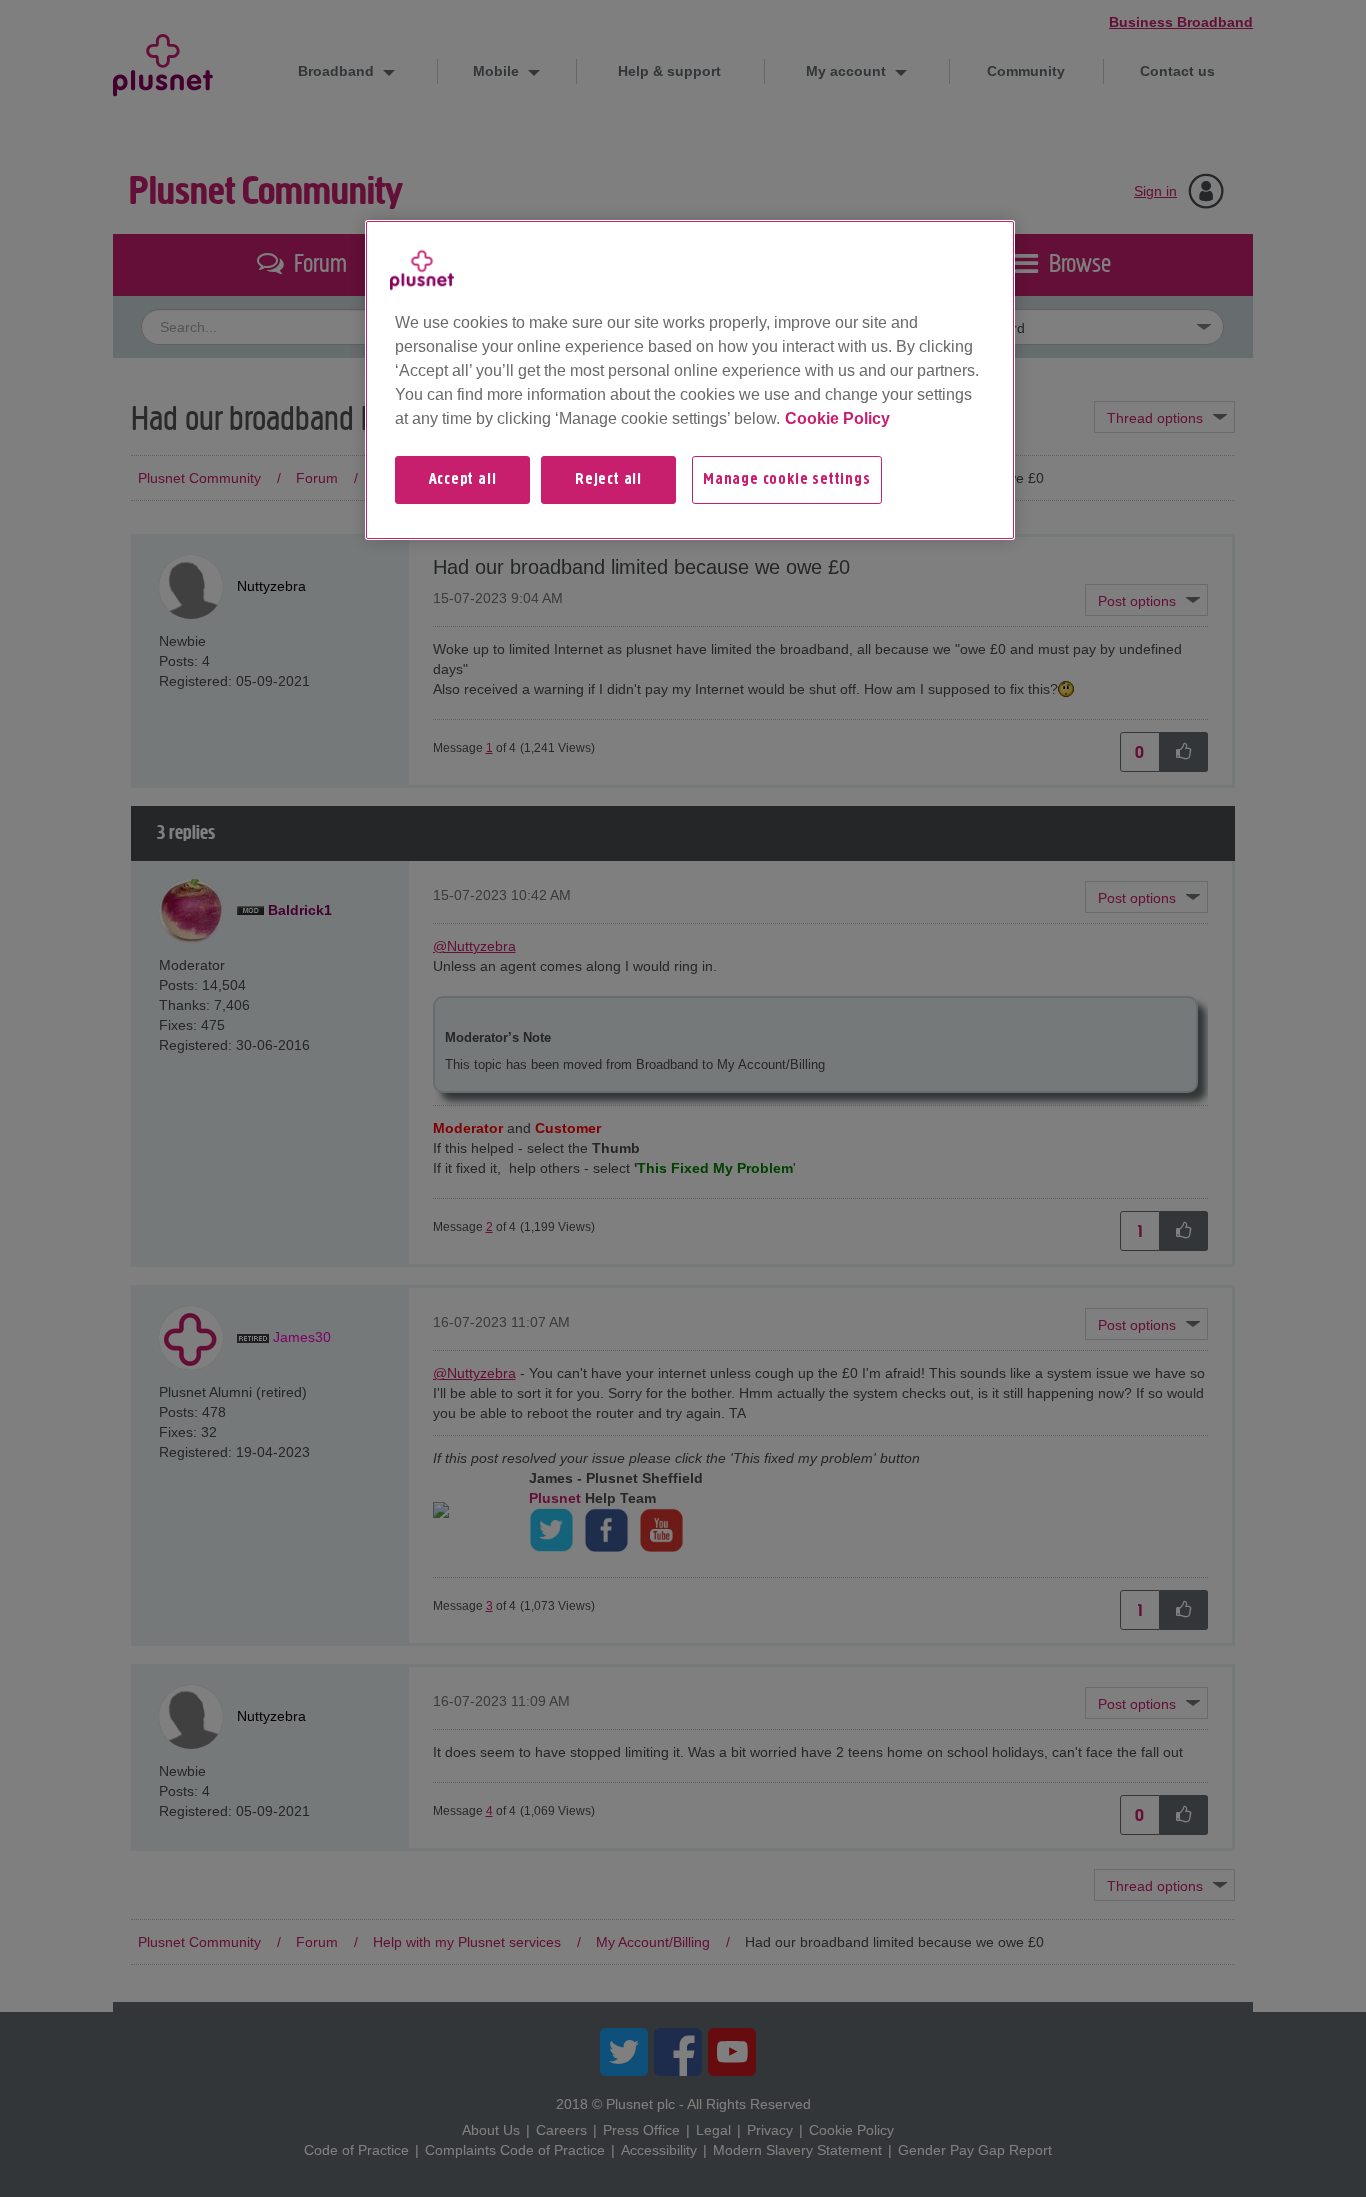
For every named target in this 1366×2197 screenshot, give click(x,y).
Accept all (463, 480)
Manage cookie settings (787, 480)
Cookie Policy (837, 418)
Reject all (608, 480)
